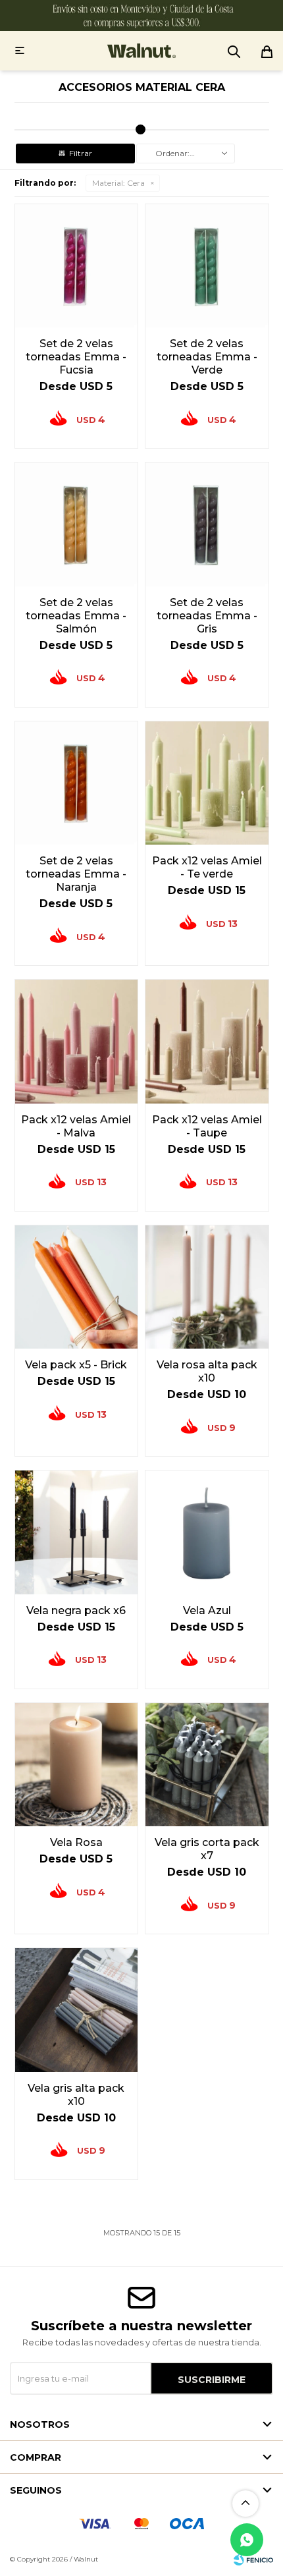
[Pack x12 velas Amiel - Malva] (77, 1041)
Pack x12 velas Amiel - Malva (76, 1126)
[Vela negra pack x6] (77, 1532)
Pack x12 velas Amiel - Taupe (207, 1126)
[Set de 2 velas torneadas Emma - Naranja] (77, 783)
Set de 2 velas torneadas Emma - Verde (207, 357)
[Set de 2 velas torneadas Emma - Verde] (207, 266)
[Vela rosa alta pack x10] (207, 1287)
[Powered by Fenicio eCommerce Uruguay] (253, 2560)
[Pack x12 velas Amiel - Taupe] (207, 1041)
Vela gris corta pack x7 (207, 1849)
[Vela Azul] (207, 1532)
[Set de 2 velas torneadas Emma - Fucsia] (77, 266)
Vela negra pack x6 (76, 1610)
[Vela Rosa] (77, 1765)
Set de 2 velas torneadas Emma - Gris (207, 616)
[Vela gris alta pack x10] (77, 2010)
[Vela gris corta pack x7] (207, 1765)
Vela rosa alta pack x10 (207, 1371)
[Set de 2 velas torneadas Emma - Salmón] (77, 524)
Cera (118, 183)
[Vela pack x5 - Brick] (77, 1287)
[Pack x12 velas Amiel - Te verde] (207, 783)
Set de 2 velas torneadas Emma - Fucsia (76, 357)
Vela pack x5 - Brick (76, 1365)
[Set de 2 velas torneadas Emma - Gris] (207, 524)
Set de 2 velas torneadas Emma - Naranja (76, 874)
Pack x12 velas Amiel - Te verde (207, 867)
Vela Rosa (76, 1842)
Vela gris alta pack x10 (76, 2095)
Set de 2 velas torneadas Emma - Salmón (76, 616)
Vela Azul (207, 1610)
